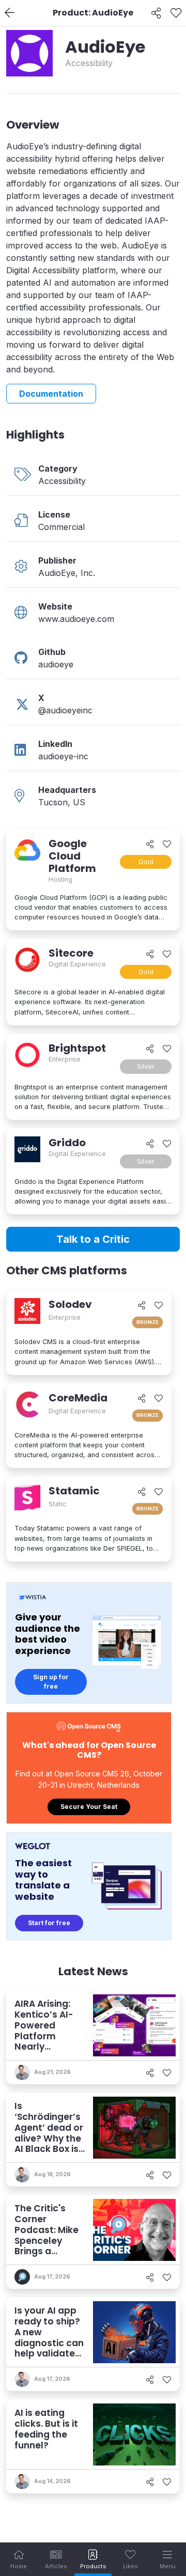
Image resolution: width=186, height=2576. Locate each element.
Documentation (51, 394)
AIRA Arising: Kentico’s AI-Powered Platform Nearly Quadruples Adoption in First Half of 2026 (44, 2047)
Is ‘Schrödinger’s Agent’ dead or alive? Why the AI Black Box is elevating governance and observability (49, 2149)
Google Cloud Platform (72, 856)
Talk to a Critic (93, 1239)
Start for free (49, 1923)
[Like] (176, 13)
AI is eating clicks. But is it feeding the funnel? (46, 2429)
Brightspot (77, 1048)
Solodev (70, 1304)
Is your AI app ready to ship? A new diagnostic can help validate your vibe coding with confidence (49, 2348)
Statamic (74, 1491)
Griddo (67, 1143)
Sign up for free (51, 1682)
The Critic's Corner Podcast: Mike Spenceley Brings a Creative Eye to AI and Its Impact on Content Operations (49, 2257)
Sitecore (71, 953)
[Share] (156, 13)
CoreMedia (78, 1398)
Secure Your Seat (89, 1807)
